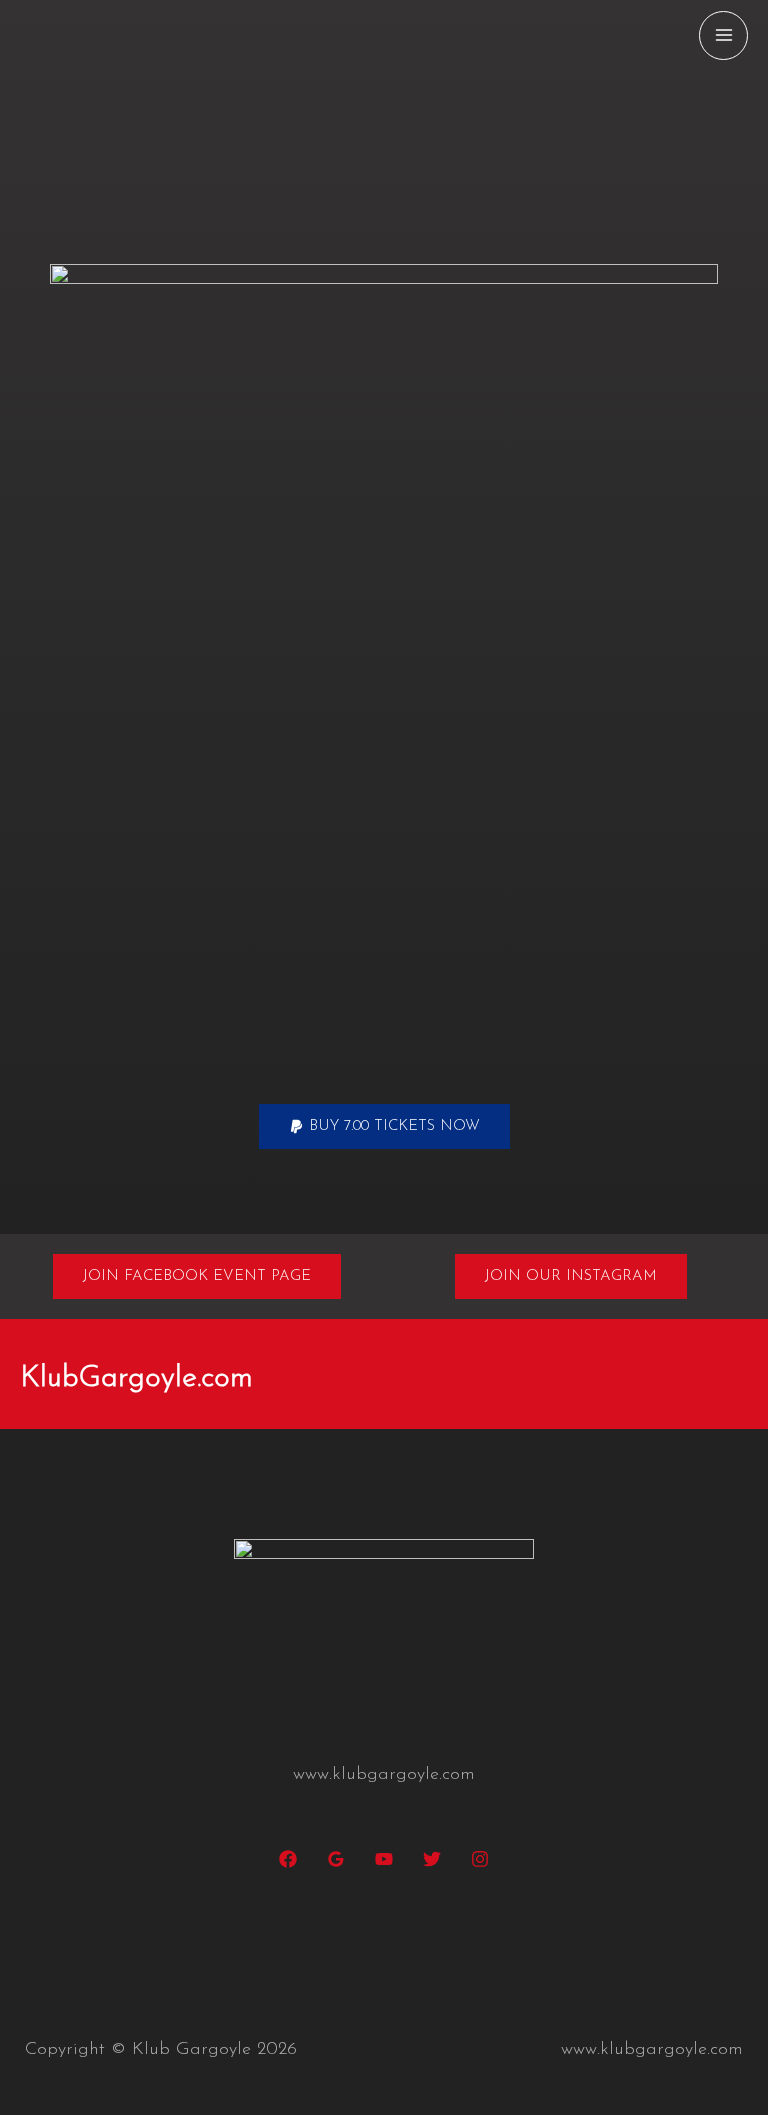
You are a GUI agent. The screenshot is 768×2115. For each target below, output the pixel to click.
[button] (384, 1126)
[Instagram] (480, 1859)
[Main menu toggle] (723, 35)
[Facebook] (288, 1859)
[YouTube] (384, 1859)
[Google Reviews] (336, 1859)
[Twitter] (432, 1859)
